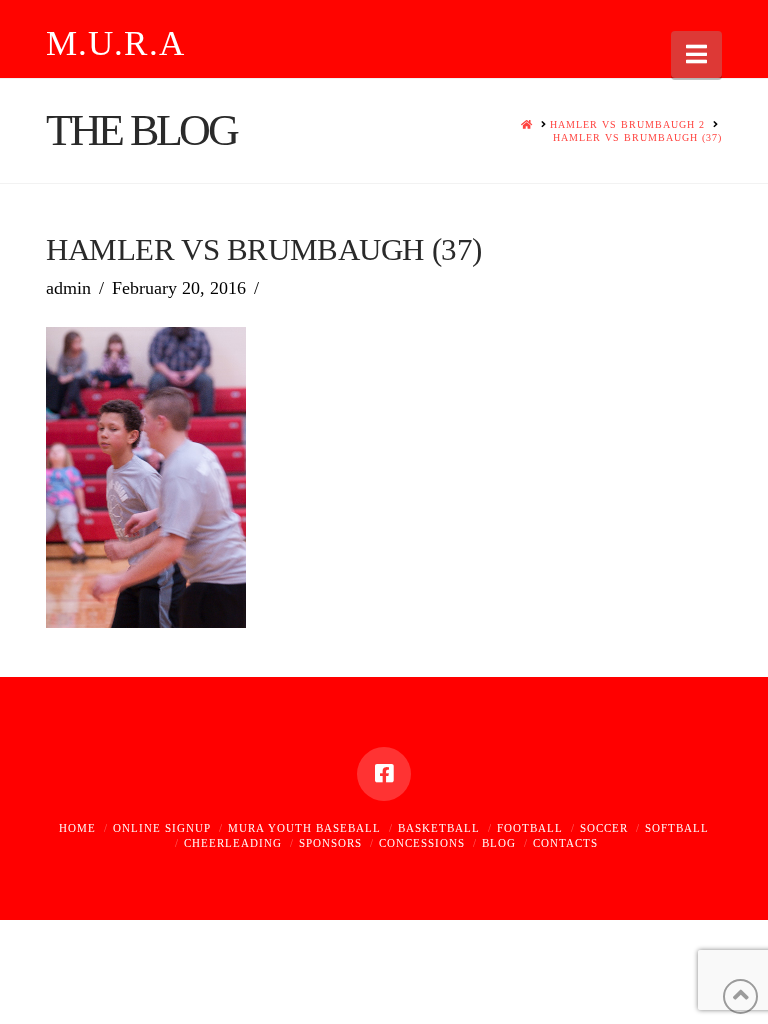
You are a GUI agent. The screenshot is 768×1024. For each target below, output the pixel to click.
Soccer (604, 828)
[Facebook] (384, 774)
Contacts (565, 843)
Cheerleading (233, 843)
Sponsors (330, 843)
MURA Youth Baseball (304, 828)
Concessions (422, 843)
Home (77, 828)
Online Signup (162, 828)
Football (530, 828)
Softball (677, 828)
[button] (696, 54)
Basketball (439, 828)
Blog (499, 843)
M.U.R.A (115, 43)
